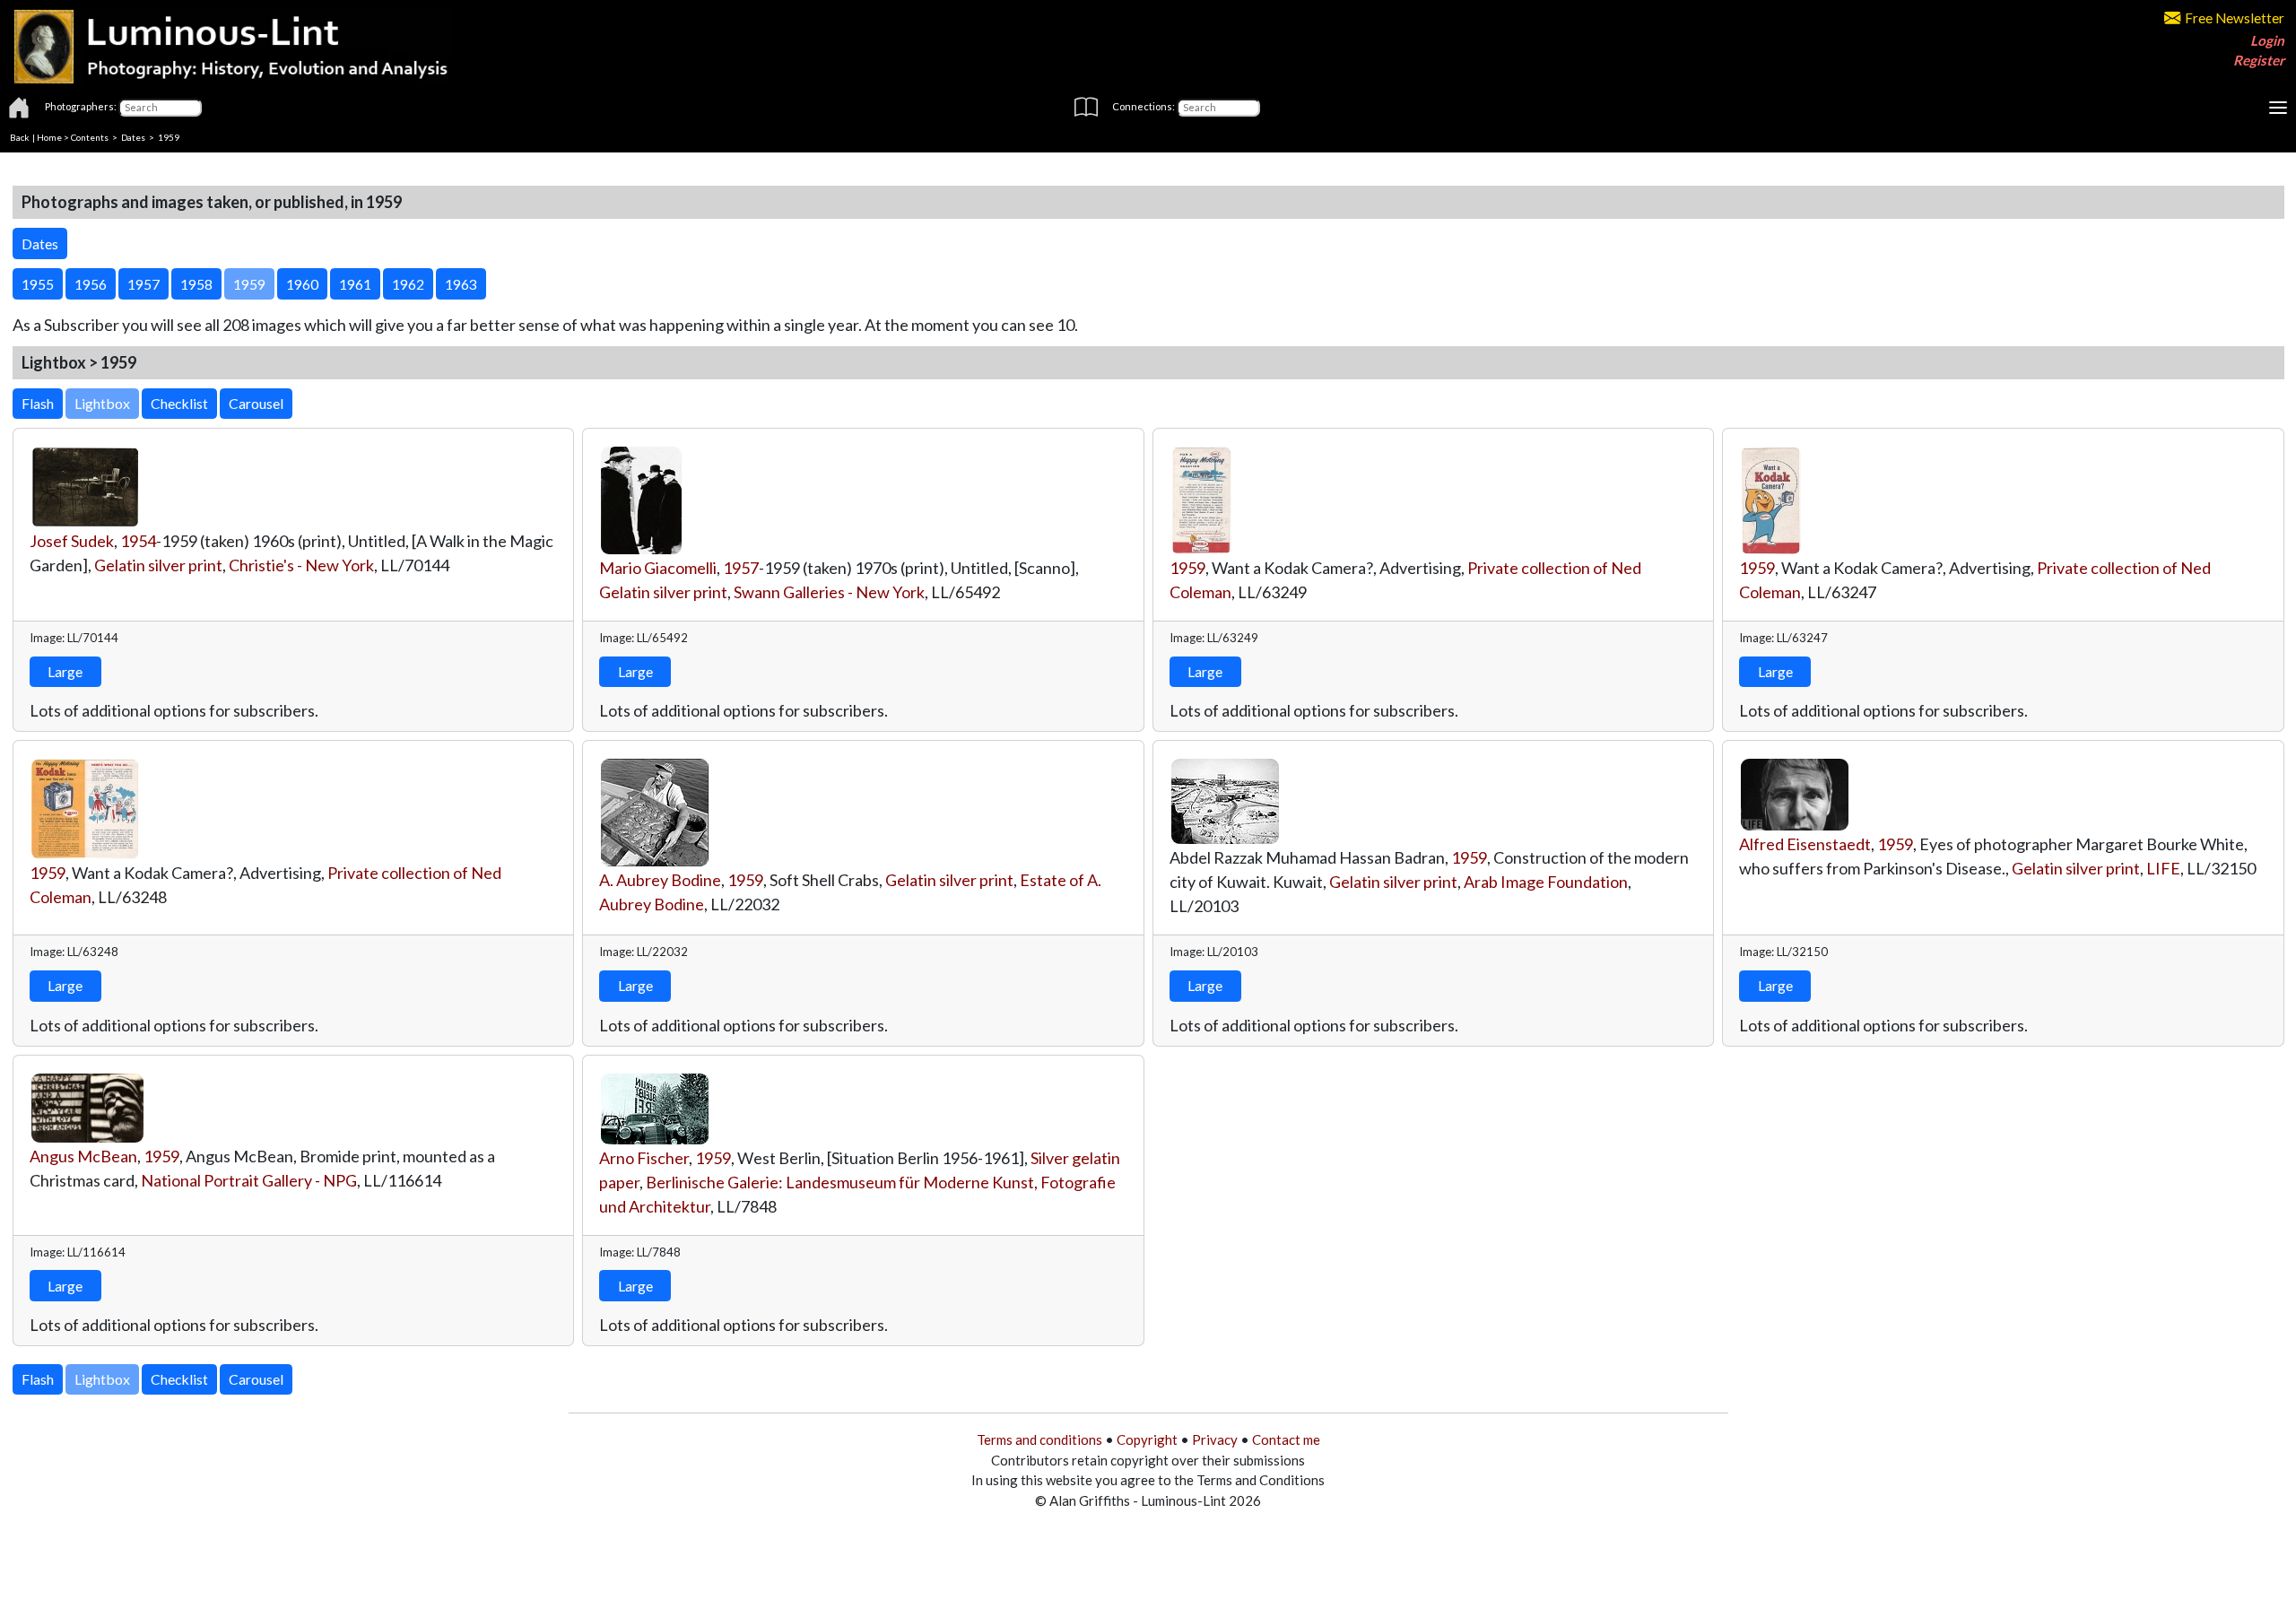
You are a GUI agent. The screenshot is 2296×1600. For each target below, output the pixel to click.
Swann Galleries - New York (829, 592)
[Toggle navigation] (2278, 108)
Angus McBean (83, 1156)
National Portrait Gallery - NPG (249, 1180)
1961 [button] (355, 284)
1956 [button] (91, 284)
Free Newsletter (2235, 18)
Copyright (1147, 1439)
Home (49, 137)
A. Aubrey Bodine (660, 880)
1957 (741, 568)
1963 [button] (461, 284)
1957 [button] (143, 284)
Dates (133, 137)
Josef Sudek (72, 541)
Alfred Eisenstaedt (1805, 844)
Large (65, 671)
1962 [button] (408, 284)
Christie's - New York (301, 565)
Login (2267, 40)
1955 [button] (38, 284)
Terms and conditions (1039, 1439)
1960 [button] (302, 284)
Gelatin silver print (158, 565)
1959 (1187, 568)
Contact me (1286, 1439)
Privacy (1215, 1439)
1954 (138, 541)
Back (20, 137)
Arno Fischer (644, 1158)
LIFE (2163, 868)
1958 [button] (196, 284)
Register (2259, 60)
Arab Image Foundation (1546, 882)
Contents (90, 137)
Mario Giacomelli (658, 568)
